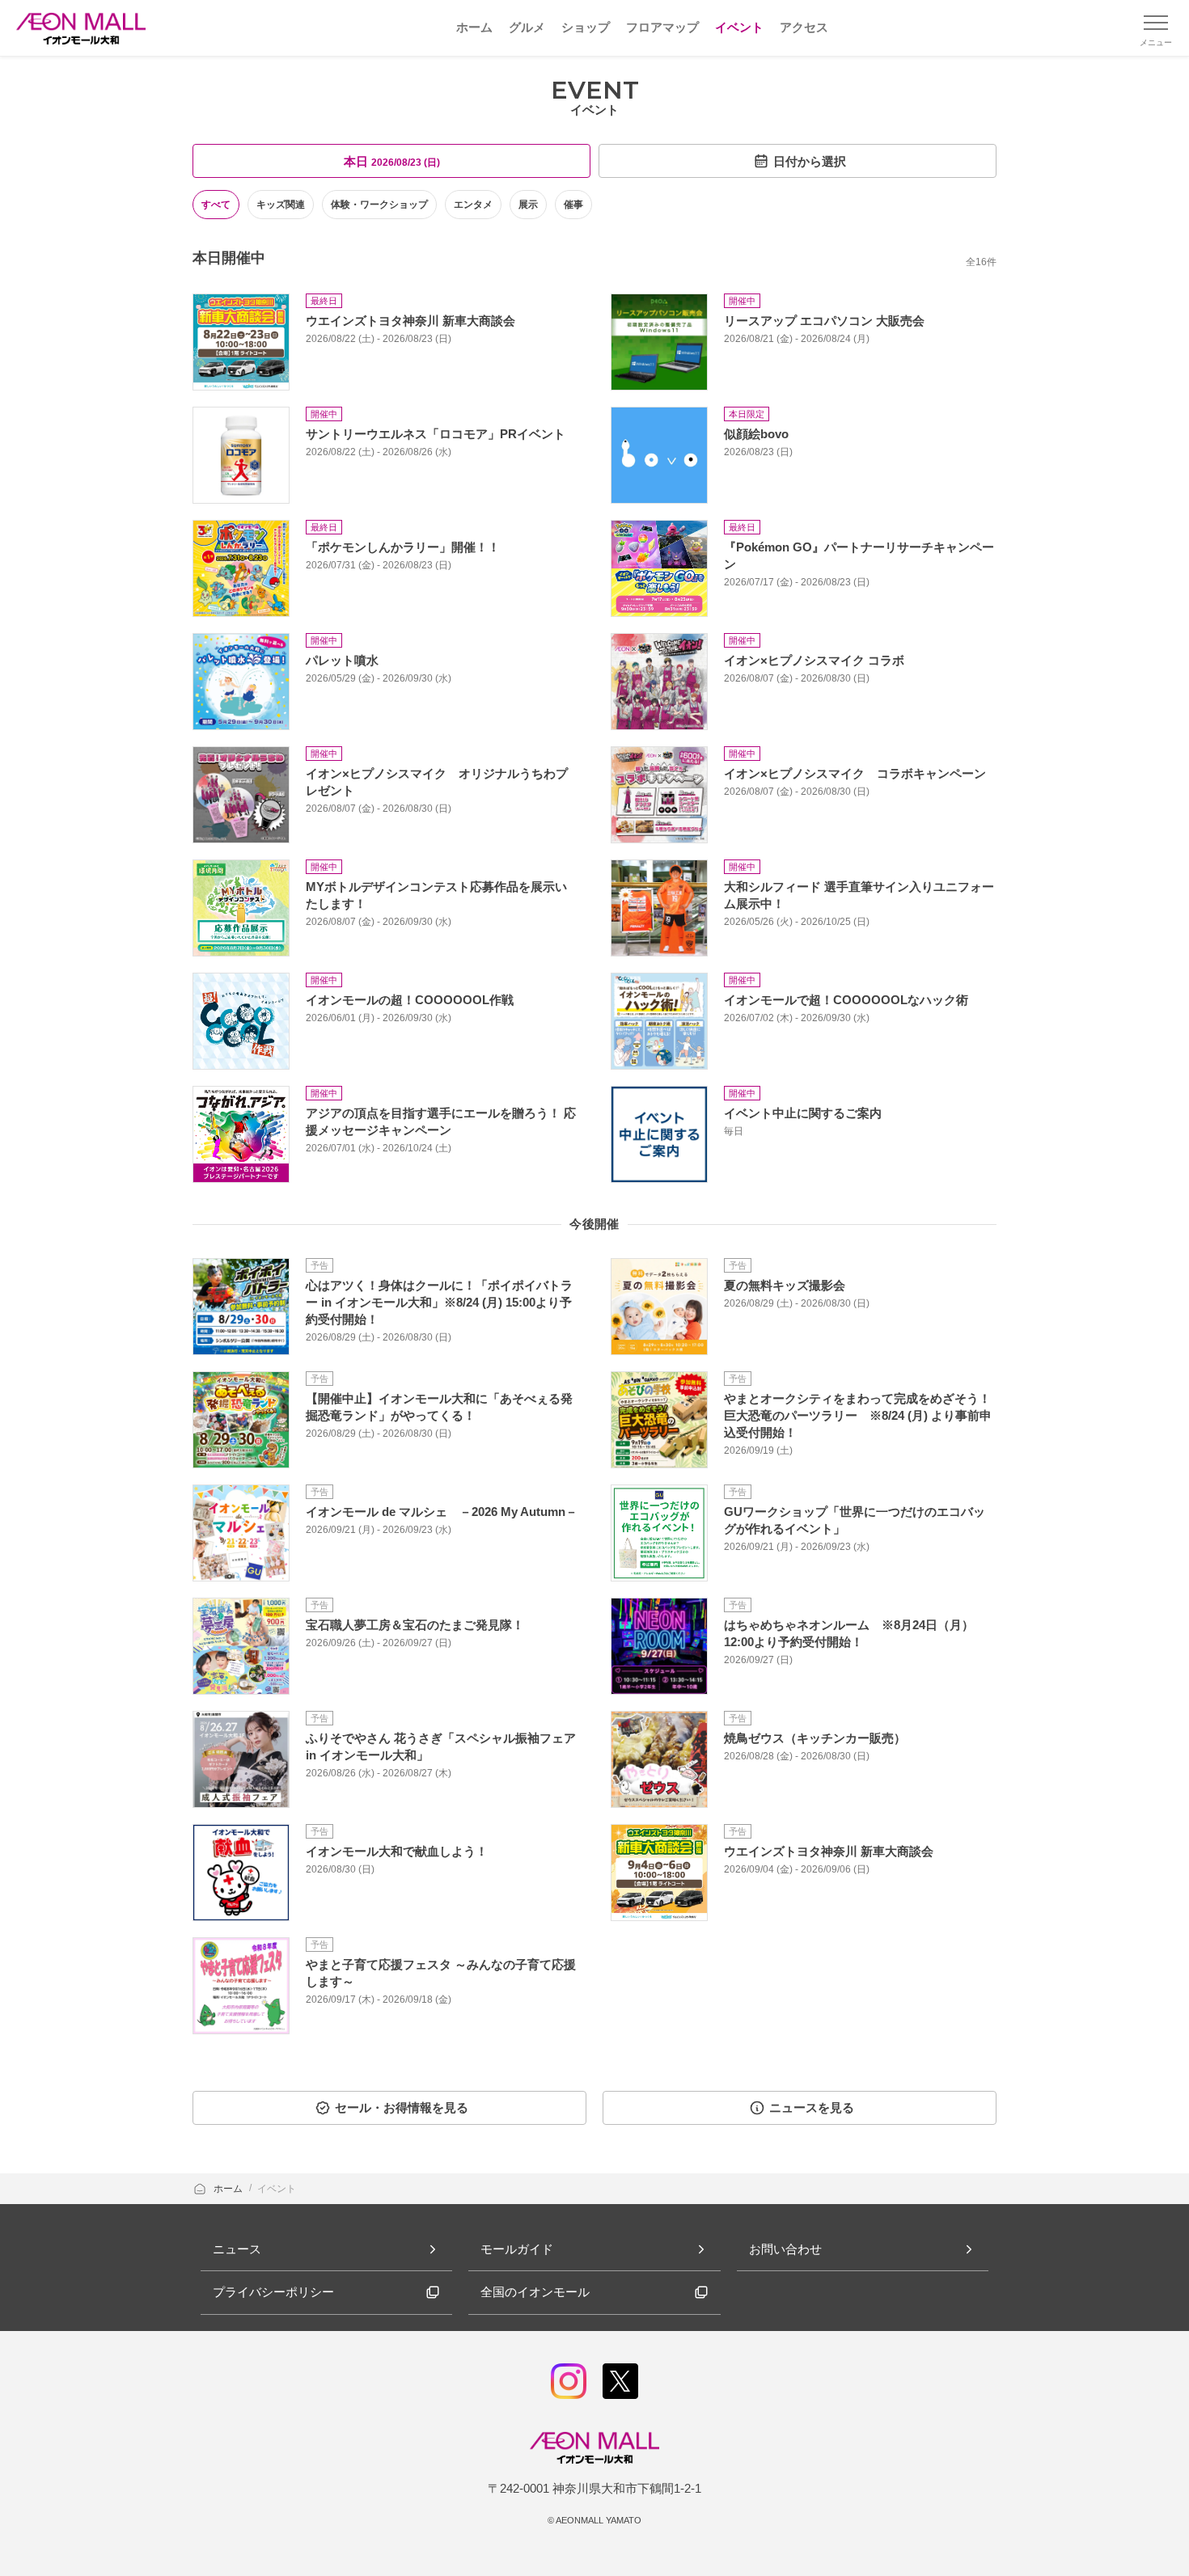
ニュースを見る (812, 2107)
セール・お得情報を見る (402, 2107)
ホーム (229, 2189)
